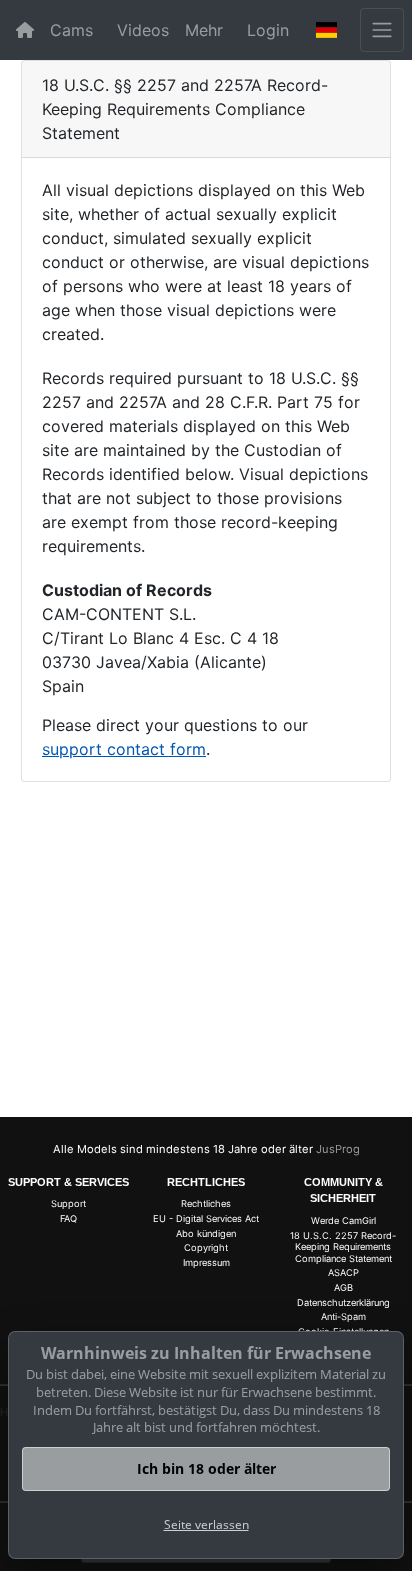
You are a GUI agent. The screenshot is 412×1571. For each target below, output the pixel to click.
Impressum (206, 1262)
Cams (71, 30)
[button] (327, 30)
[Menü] (382, 30)
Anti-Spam (343, 1316)
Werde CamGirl (343, 1220)
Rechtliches (206, 1203)
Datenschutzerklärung (343, 1302)
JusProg (338, 1149)
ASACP (343, 1272)
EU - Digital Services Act (206, 1218)
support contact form (124, 749)
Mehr (204, 30)
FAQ (68, 1218)
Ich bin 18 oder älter (206, 1468)
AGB (343, 1287)
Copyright (206, 1247)
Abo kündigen (206, 1233)
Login (268, 30)
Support (68, 1203)
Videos (143, 30)
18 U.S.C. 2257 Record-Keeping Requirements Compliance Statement (343, 1247)
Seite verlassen (206, 1524)
